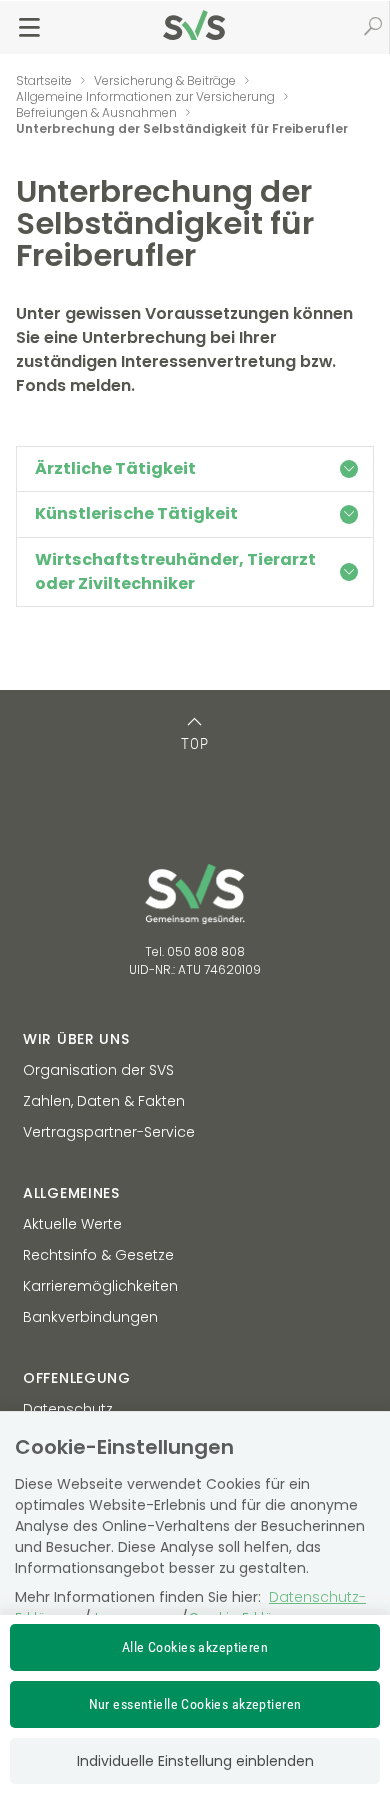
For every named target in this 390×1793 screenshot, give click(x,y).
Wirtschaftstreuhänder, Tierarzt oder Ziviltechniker (175, 571)
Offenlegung (77, 1378)
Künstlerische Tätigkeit (136, 513)
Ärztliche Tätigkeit (115, 468)
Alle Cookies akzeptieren (195, 1647)
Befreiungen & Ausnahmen (96, 112)
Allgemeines (71, 1193)
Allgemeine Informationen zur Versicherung (145, 96)
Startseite (44, 80)
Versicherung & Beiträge (165, 80)
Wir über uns (76, 1039)
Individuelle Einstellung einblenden (195, 1761)
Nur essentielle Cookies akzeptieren (195, 1704)
